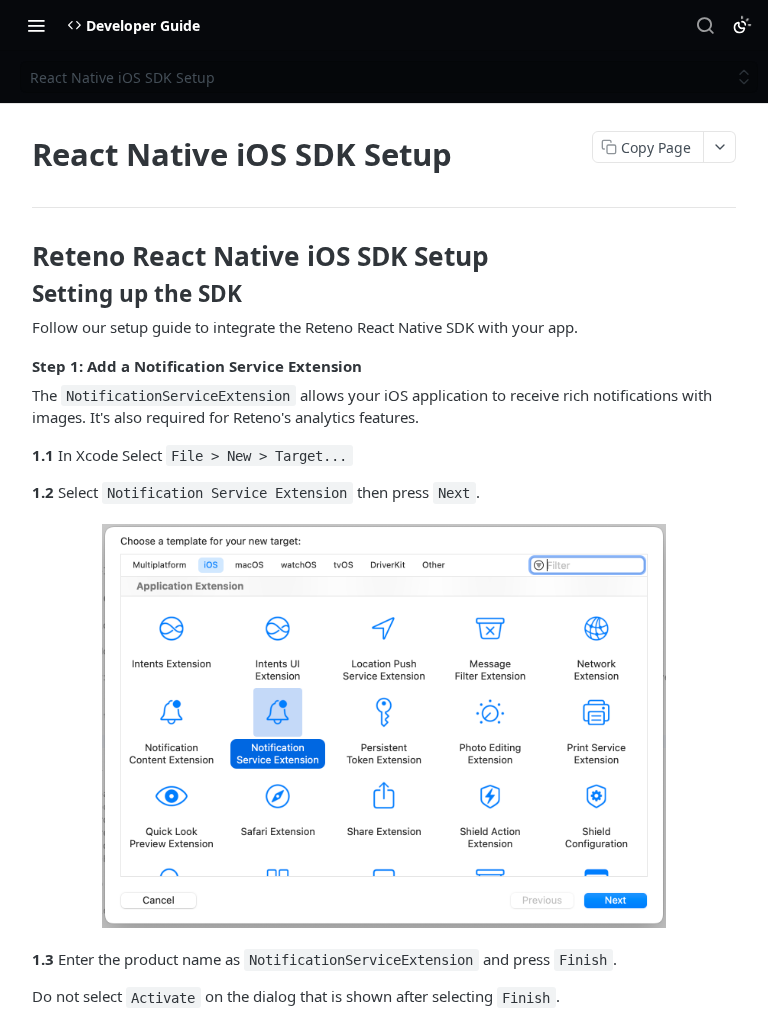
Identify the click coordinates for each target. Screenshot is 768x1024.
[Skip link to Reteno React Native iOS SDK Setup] (18, 256)
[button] (384, 726)
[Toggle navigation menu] (36, 25)
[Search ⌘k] (705, 25)
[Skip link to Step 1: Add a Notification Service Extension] (18, 366)
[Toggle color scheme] (742, 25)
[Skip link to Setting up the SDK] (18, 294)
